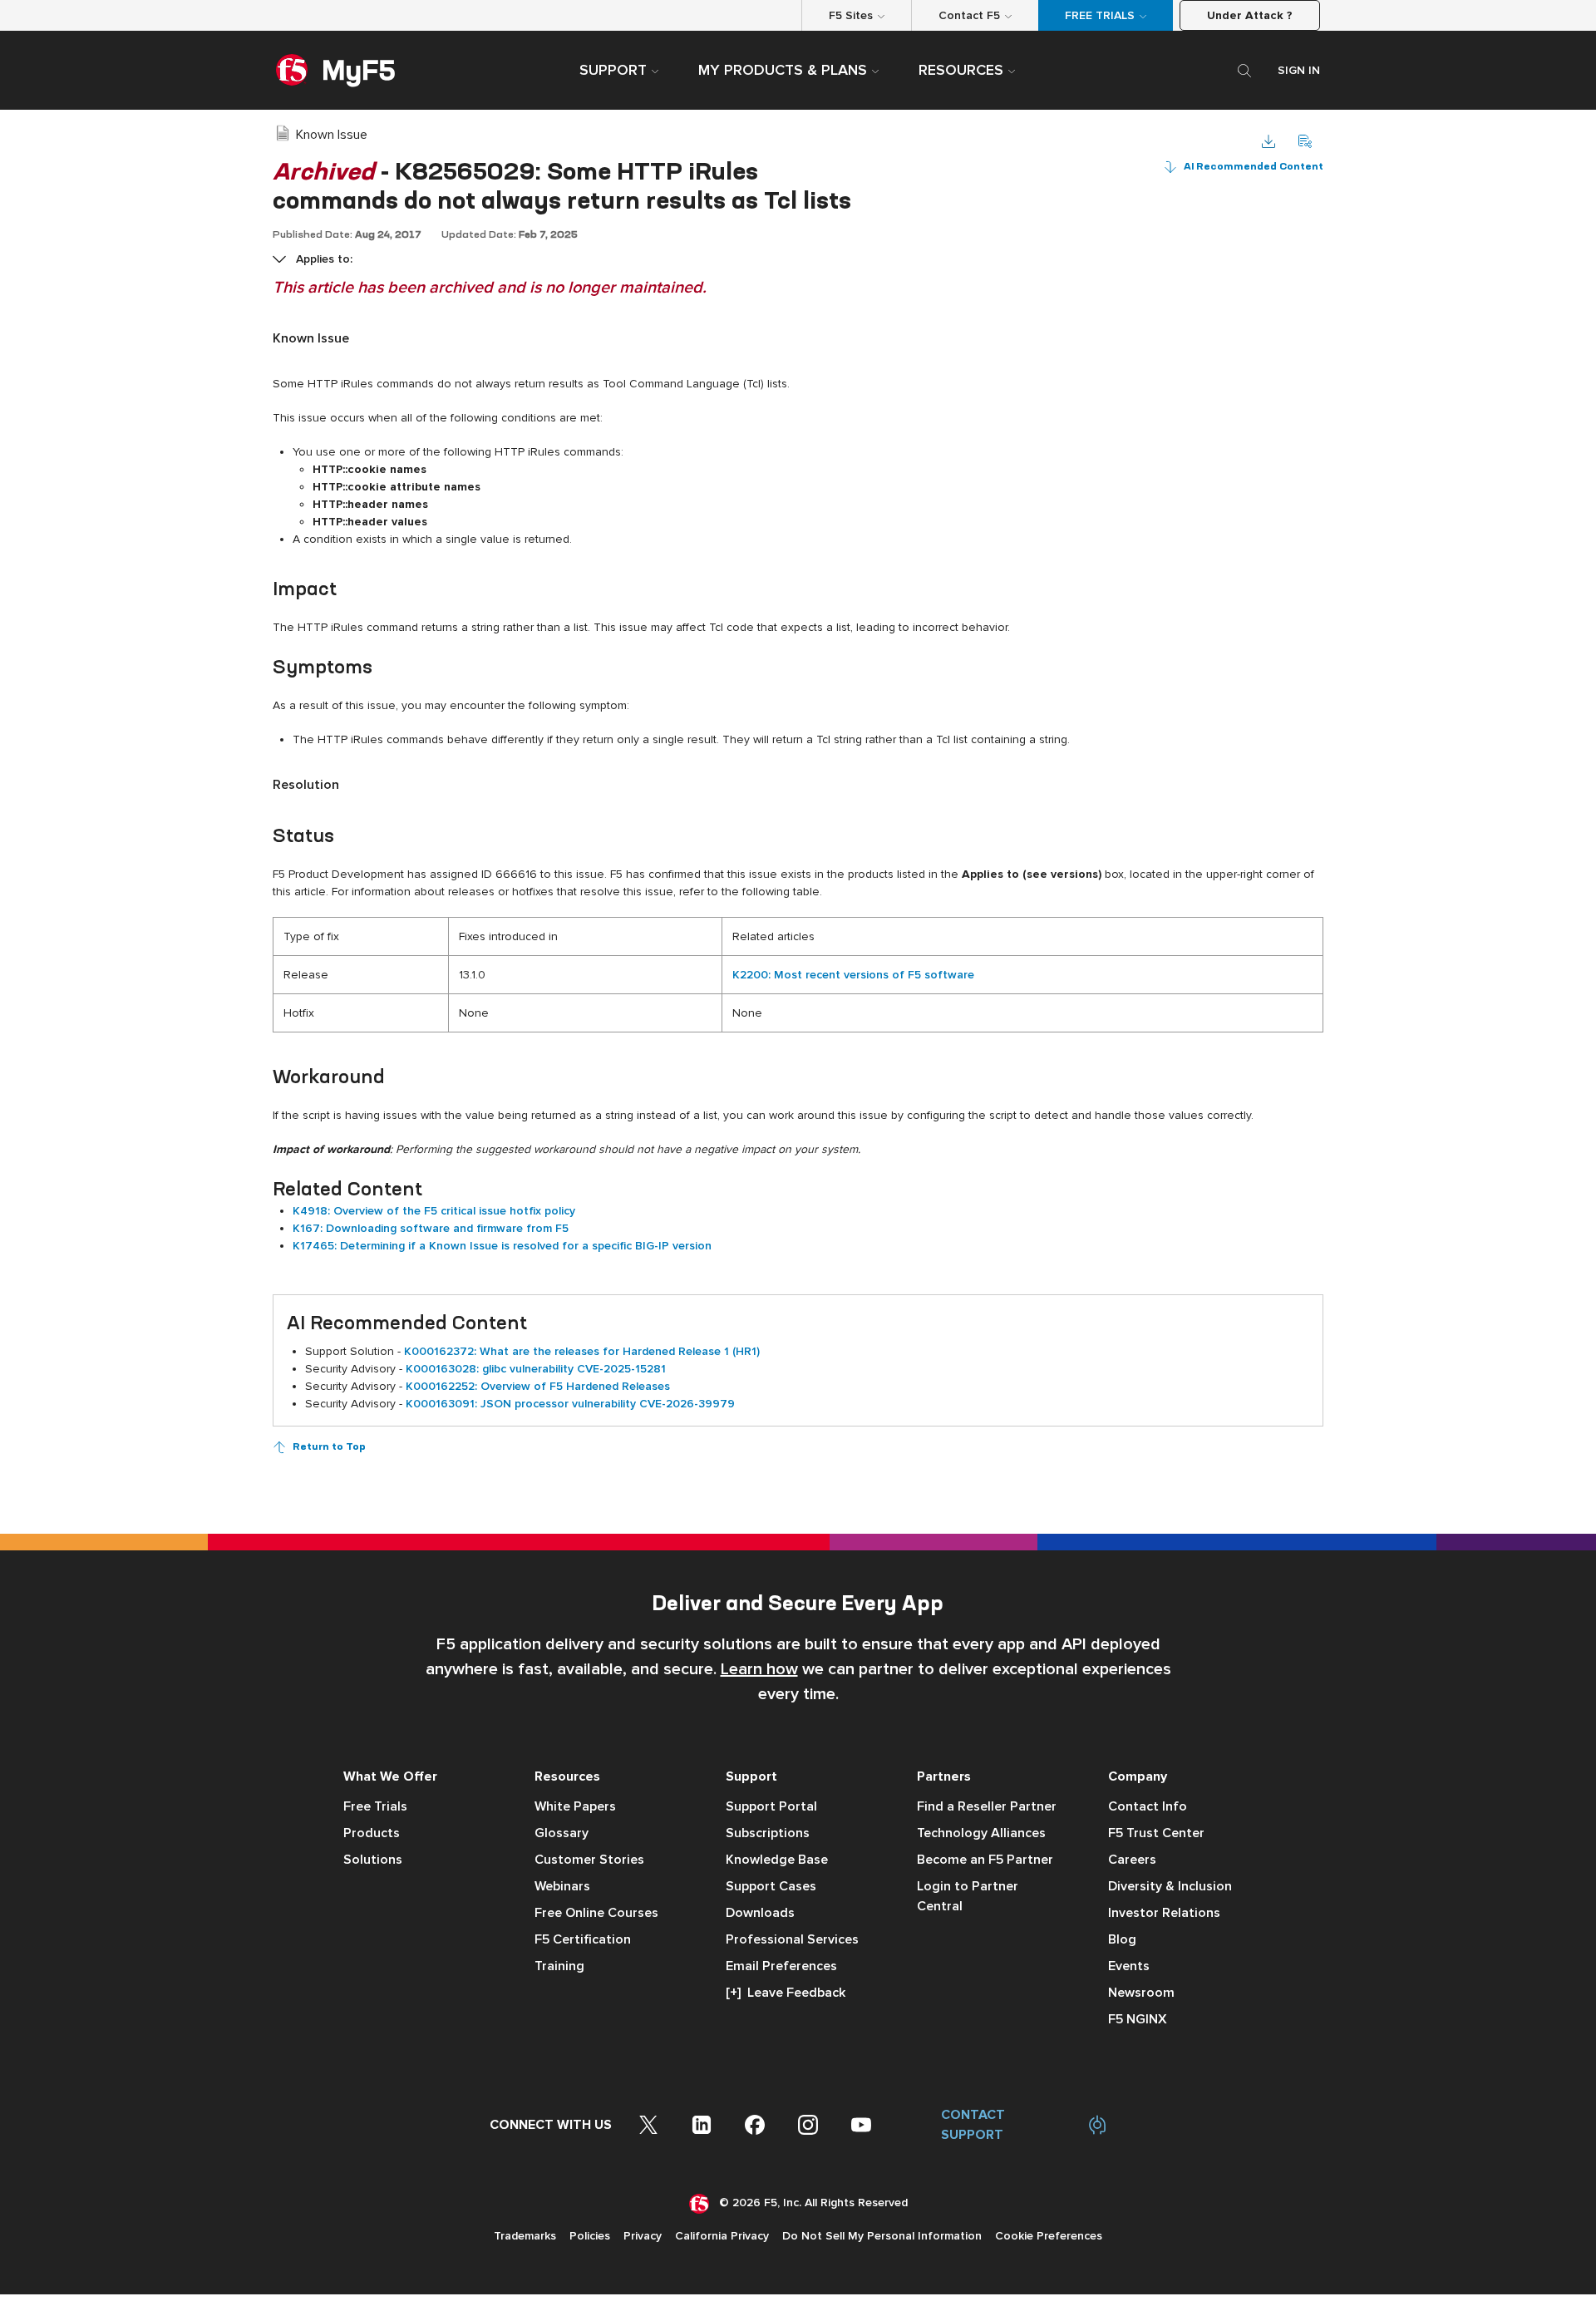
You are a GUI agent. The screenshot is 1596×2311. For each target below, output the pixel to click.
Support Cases (771, 1886)
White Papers (575, 1806)
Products (372, 1833)
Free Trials (375, 1806)
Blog (1122, 1939)
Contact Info (1148, 1806)
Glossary (562, 1833)
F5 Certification (583, 1939)
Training (559, 1966)
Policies (590, 2236)
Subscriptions (768, 1833)
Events (1129, 1966)
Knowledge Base (777, 1860)
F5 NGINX (1138, 2019)
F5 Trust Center (1156, 1833)
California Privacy (722, 2236)
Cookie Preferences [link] (1049, 2236)
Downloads (760, 1913)
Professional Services (792, 1939)
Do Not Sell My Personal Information (882, 2236)
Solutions (373, 1860)
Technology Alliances (981, 1833)
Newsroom (1141, 1993)
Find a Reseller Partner (987, 1806)
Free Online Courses (596, 1913)
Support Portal (771, 1806)
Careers (1132, 1860)
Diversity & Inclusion (1170, 1886)
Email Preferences (781, 1966)
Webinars (562, 1886)
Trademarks (525, 2236)
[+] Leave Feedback (786, 1993)
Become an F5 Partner (985, 1860)
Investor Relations (1164, 1913)
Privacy (643, 2236)
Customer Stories (589, 1860)
